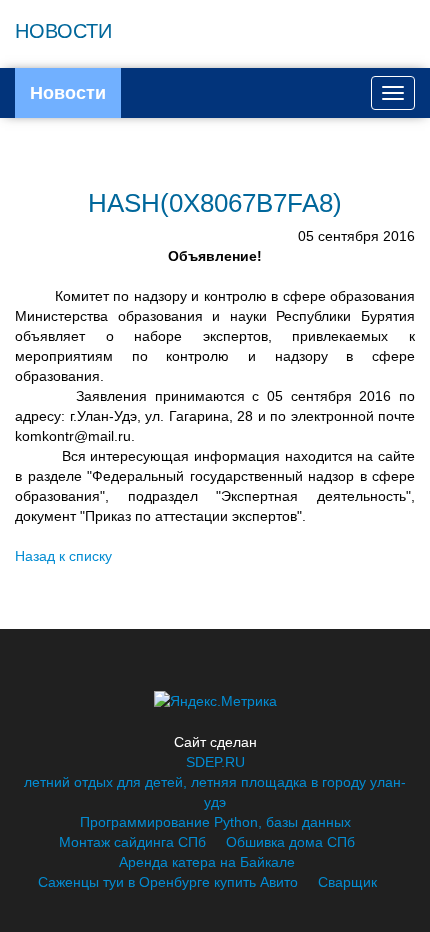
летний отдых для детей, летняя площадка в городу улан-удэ (215, 792)
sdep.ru (215, 762)
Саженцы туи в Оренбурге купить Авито (168, 882)
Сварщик (347, 882)
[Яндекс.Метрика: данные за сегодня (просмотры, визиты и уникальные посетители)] (215, 701)
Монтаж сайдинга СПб (132, 842)
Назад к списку (63, 556)
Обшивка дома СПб (290, 842)
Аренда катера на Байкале (207, 862)
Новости (68, 93)
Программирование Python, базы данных (215, 822)
